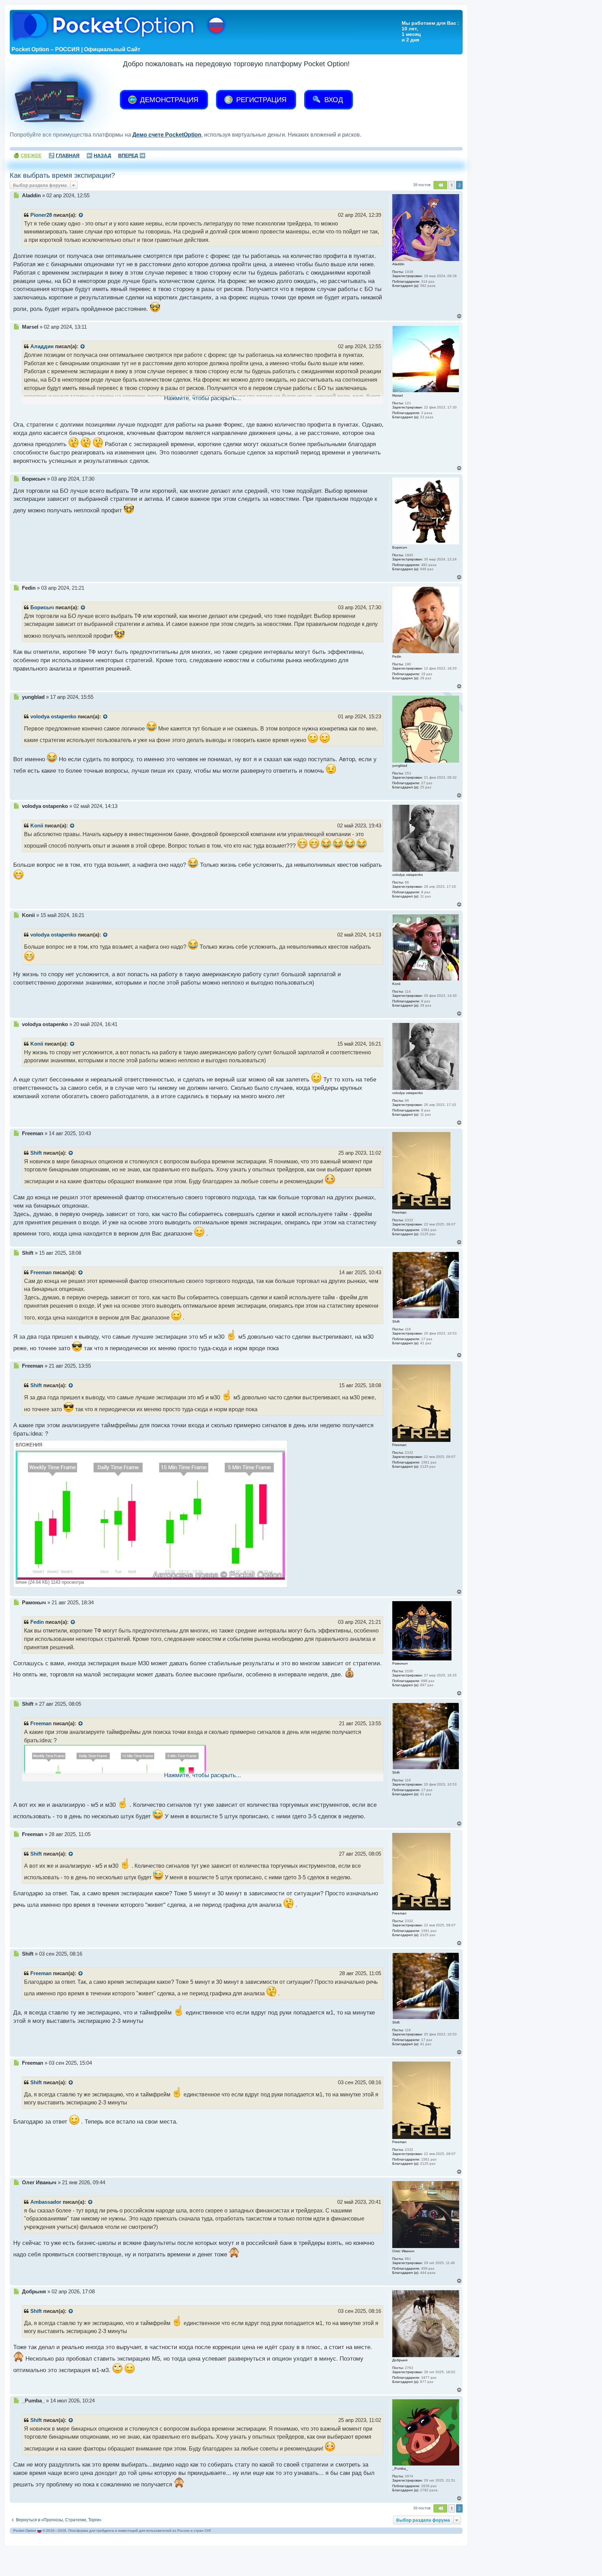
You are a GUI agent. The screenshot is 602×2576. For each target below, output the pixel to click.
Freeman (41, 1272)
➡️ (132, 155)
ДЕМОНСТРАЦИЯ (168, 100)
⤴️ (64, 155)
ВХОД (333, 100)
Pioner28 (41, 215)
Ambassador (46, 2202)
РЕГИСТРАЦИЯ (260, 100)
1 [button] (452, 185)
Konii (37, 826)
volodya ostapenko (53, 717)
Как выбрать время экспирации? (62, 175)
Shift (36, 1153)
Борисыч (42, 607)
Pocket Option (25, 2531)
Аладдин (42, 346)
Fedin (37, 1622)
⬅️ (99, 155)
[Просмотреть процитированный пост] (81, 215)
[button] (440, 185)
